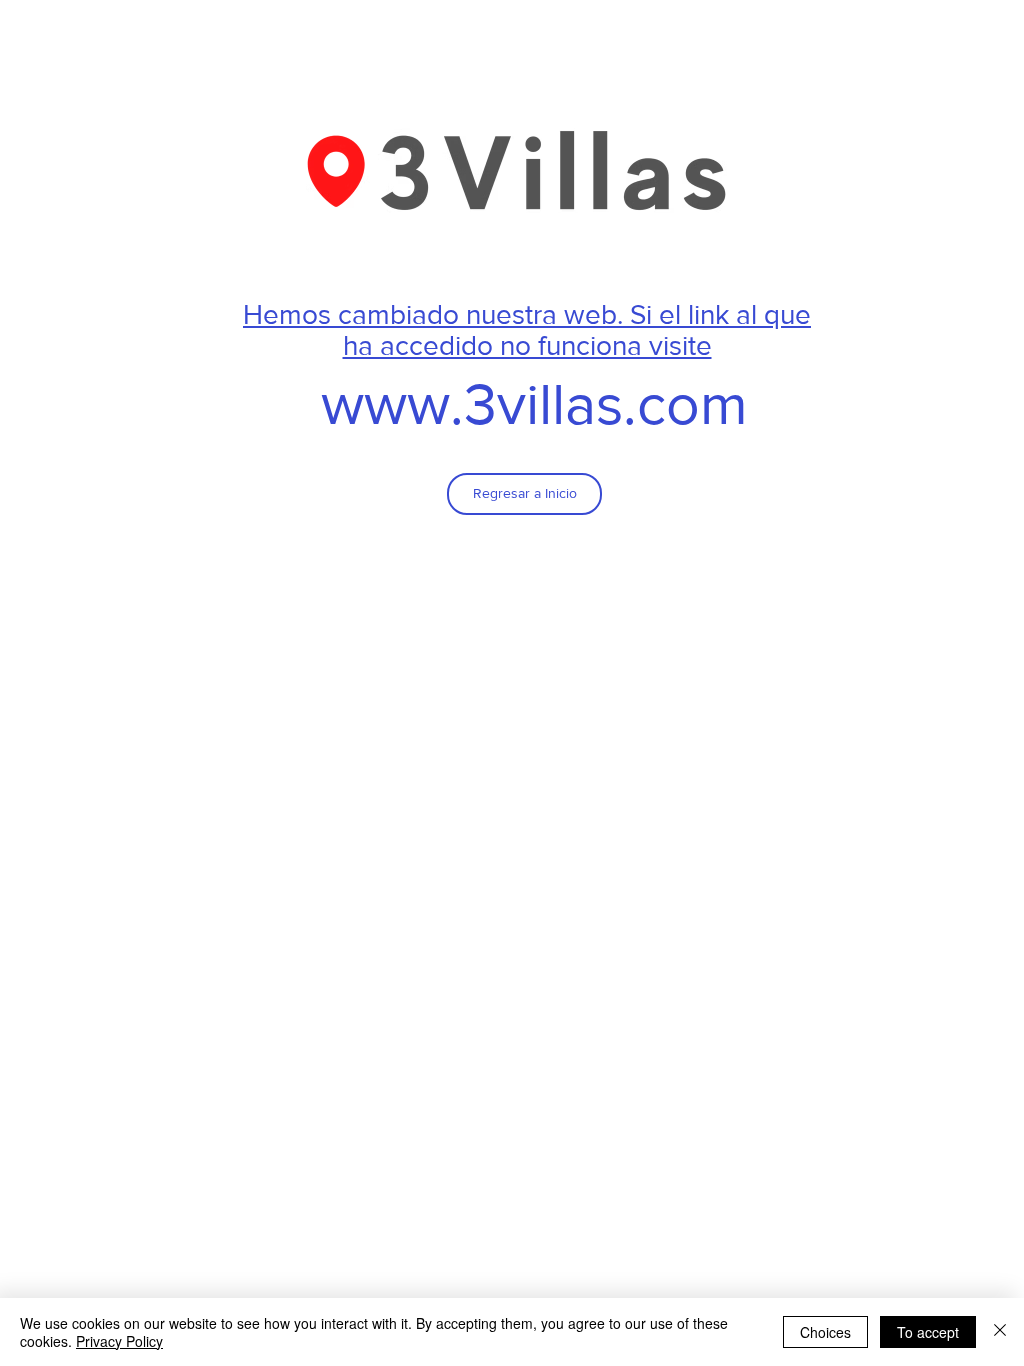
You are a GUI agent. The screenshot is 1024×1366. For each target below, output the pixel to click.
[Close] (1000, 1332)
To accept (928, 1332)
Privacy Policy (119, 1341)
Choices (825, 1332)
